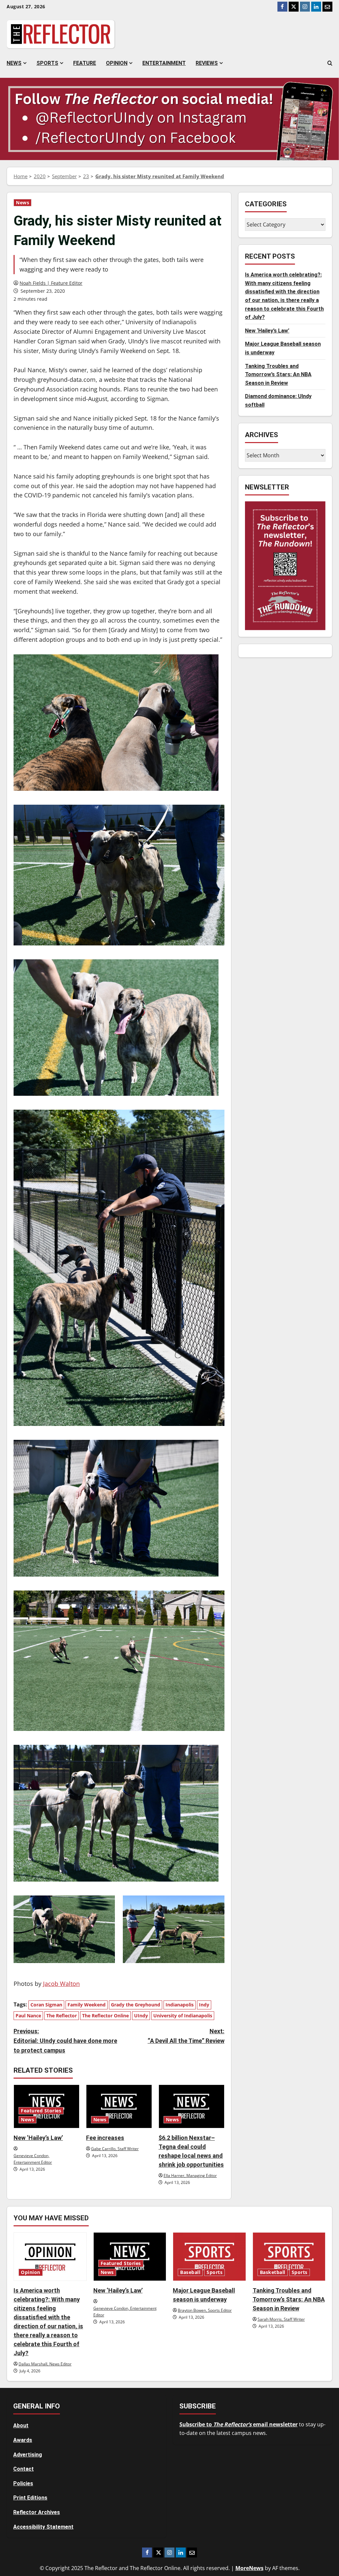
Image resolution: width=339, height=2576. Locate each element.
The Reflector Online (105, 2016)
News (14, 63)
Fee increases (105, 2138)
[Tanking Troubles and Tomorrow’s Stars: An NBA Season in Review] (289, 2257)
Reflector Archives (37, 2512)
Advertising (28, 2455)
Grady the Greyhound (136, 2005)
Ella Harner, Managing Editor (190, 2175)
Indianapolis (180, 2005)
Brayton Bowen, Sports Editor (205, 2310)
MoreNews (249, 2568)
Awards (23, 2440)
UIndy (141, 2016)
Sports (47, 63)
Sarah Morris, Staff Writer (281, 2319)
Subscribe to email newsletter (239, 2424)
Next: (186, 2036)
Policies (23, 2483)
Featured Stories (41, 2111)
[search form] (330, 63)
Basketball (273, 2272)
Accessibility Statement (43, 2527)
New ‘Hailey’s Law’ (38, 2138)
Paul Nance (28, 2016)
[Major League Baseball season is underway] (209, 2257)
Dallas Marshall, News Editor (45, 2364)
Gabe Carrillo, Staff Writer (115, 2149)
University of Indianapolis (183, 2016)
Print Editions (30, 2498)
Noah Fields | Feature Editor (51, 283)
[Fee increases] (119, 2107)
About (21, 2425)
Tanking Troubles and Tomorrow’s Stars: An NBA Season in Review (278, 375)
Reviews (207, 63)
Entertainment (164, 63)
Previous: (65, 2041)
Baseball (190, 2272)
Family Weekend (87, 2005)
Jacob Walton (61, 1984)
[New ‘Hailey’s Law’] (130, 2257)
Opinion (117, 63)
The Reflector (62, 2016)
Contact (24, 2469)
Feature (85, 63)
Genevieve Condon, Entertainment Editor (33, 2159)
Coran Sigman (46, 2005)
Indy (204, 2005)
